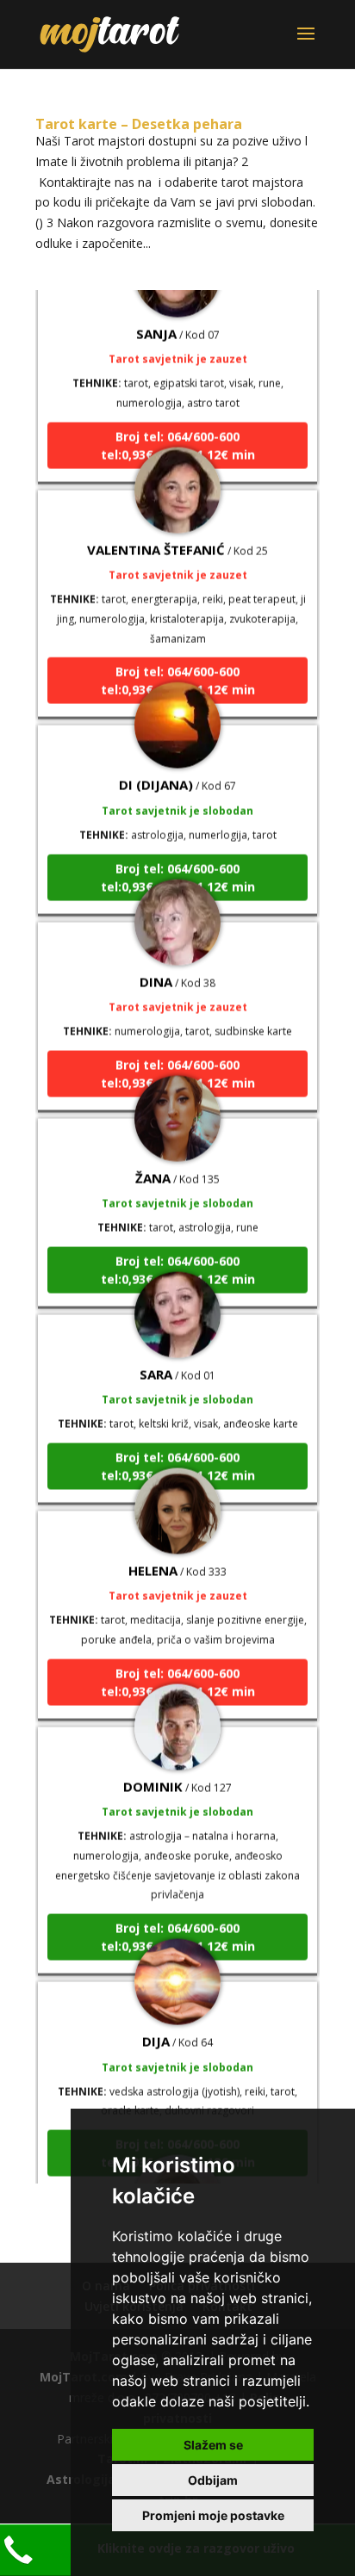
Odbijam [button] (213, 2480)
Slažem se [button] (213, 2445)
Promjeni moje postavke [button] (213, 2515)
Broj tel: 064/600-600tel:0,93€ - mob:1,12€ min (178, 434)
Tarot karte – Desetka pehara (139, 124)
